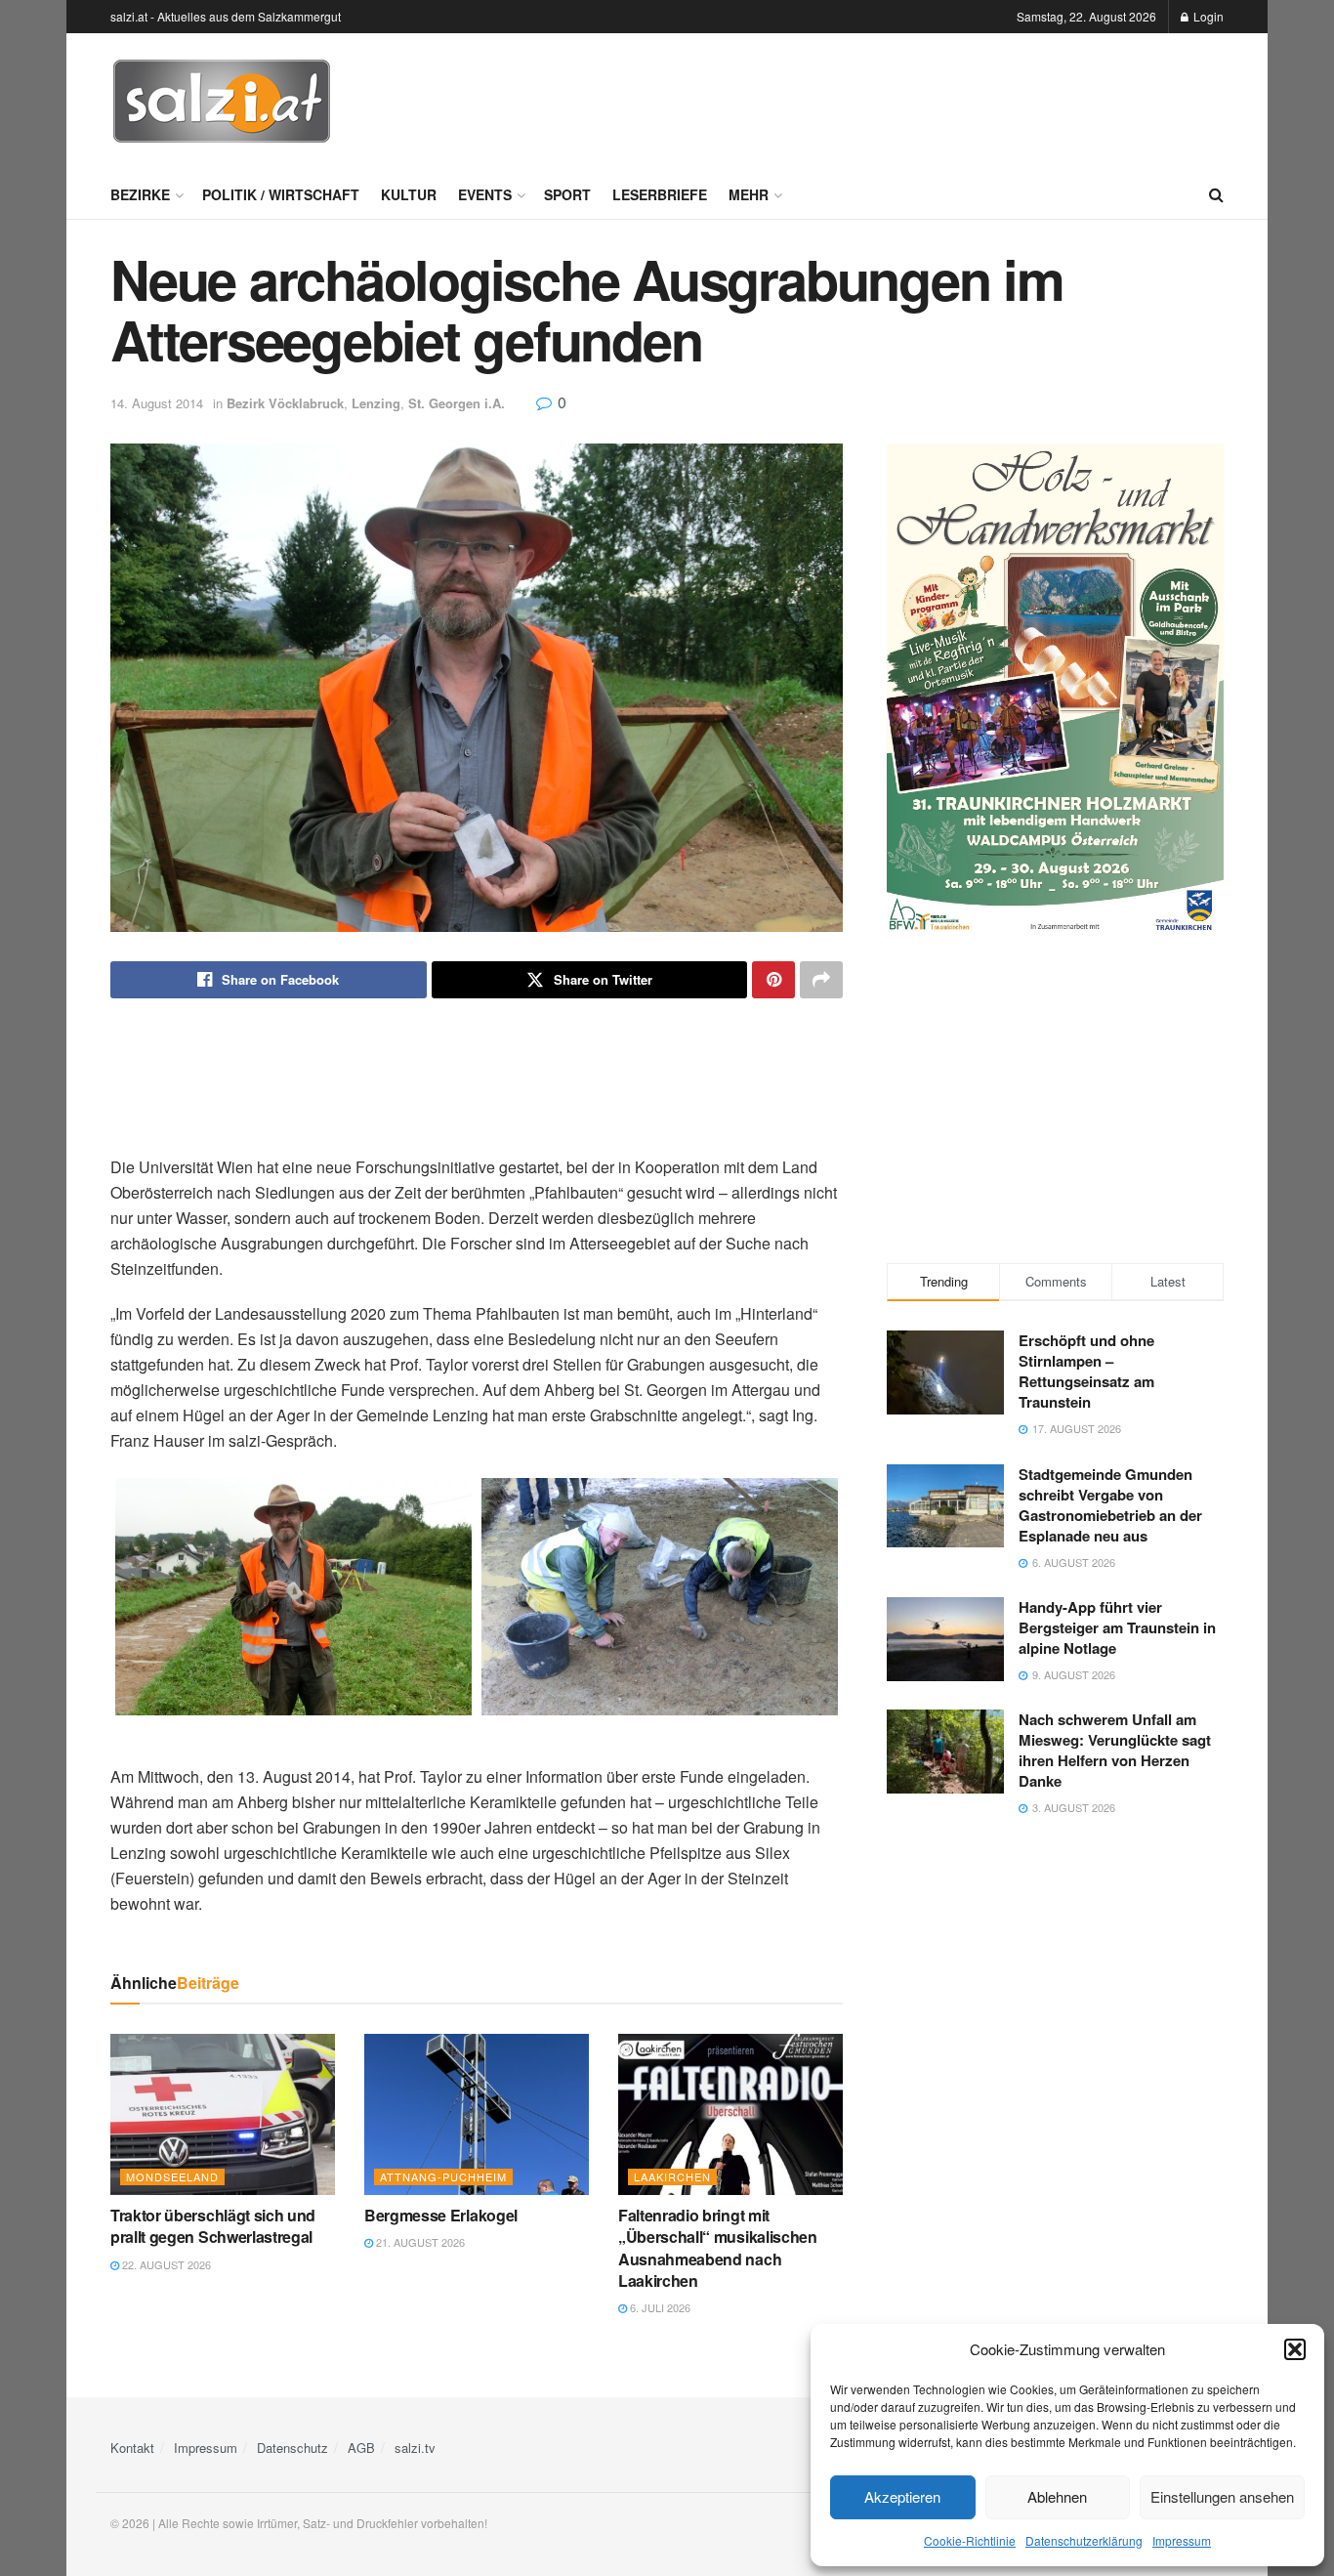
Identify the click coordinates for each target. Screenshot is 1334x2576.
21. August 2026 (419, 2242)
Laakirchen (672, 2176)
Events (485, 194)
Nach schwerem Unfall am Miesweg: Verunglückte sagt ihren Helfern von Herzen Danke (1115, 1750)
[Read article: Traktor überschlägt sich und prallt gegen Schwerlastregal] (223, 2114)
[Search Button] (1216, 194)
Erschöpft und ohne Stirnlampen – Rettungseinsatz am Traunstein (1086, 1371)
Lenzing (376, 403)
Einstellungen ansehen (1222, 2496)
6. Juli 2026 (659, 2307)
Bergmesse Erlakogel (441, 2215)
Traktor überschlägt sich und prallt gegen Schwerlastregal (213, 2226)
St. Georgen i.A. (457, 403)
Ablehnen (1057, 2496)
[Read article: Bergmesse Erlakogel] (477, 2114)
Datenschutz (292, 2448)
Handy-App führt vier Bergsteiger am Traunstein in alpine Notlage (1117, 1627)
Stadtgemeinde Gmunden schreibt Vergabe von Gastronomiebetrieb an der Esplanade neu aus (1110, 1505)
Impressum (1182, 2540)
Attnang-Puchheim (443, 2176)
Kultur (409, 194)
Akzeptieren (902, 2496)
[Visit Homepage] (222, 102)
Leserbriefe (660, 194)
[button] (1295, 2349)
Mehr (749, 194)
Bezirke (140, 194)
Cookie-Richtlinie (970, 2540)
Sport (567, 194)
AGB (361, 2448)
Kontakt (132, 2448)
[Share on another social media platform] (821, 980)
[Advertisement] (868, 99)
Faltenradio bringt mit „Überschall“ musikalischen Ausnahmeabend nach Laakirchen (718, 2248)
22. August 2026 (165, 2264)
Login (1207, 16)
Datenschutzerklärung (1084, 2540)
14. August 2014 (157, 403)
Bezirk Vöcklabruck (285, 403)
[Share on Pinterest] (773, 980)
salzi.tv (415, 2448)
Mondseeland (172, 2176)
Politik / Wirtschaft (281, 194)
